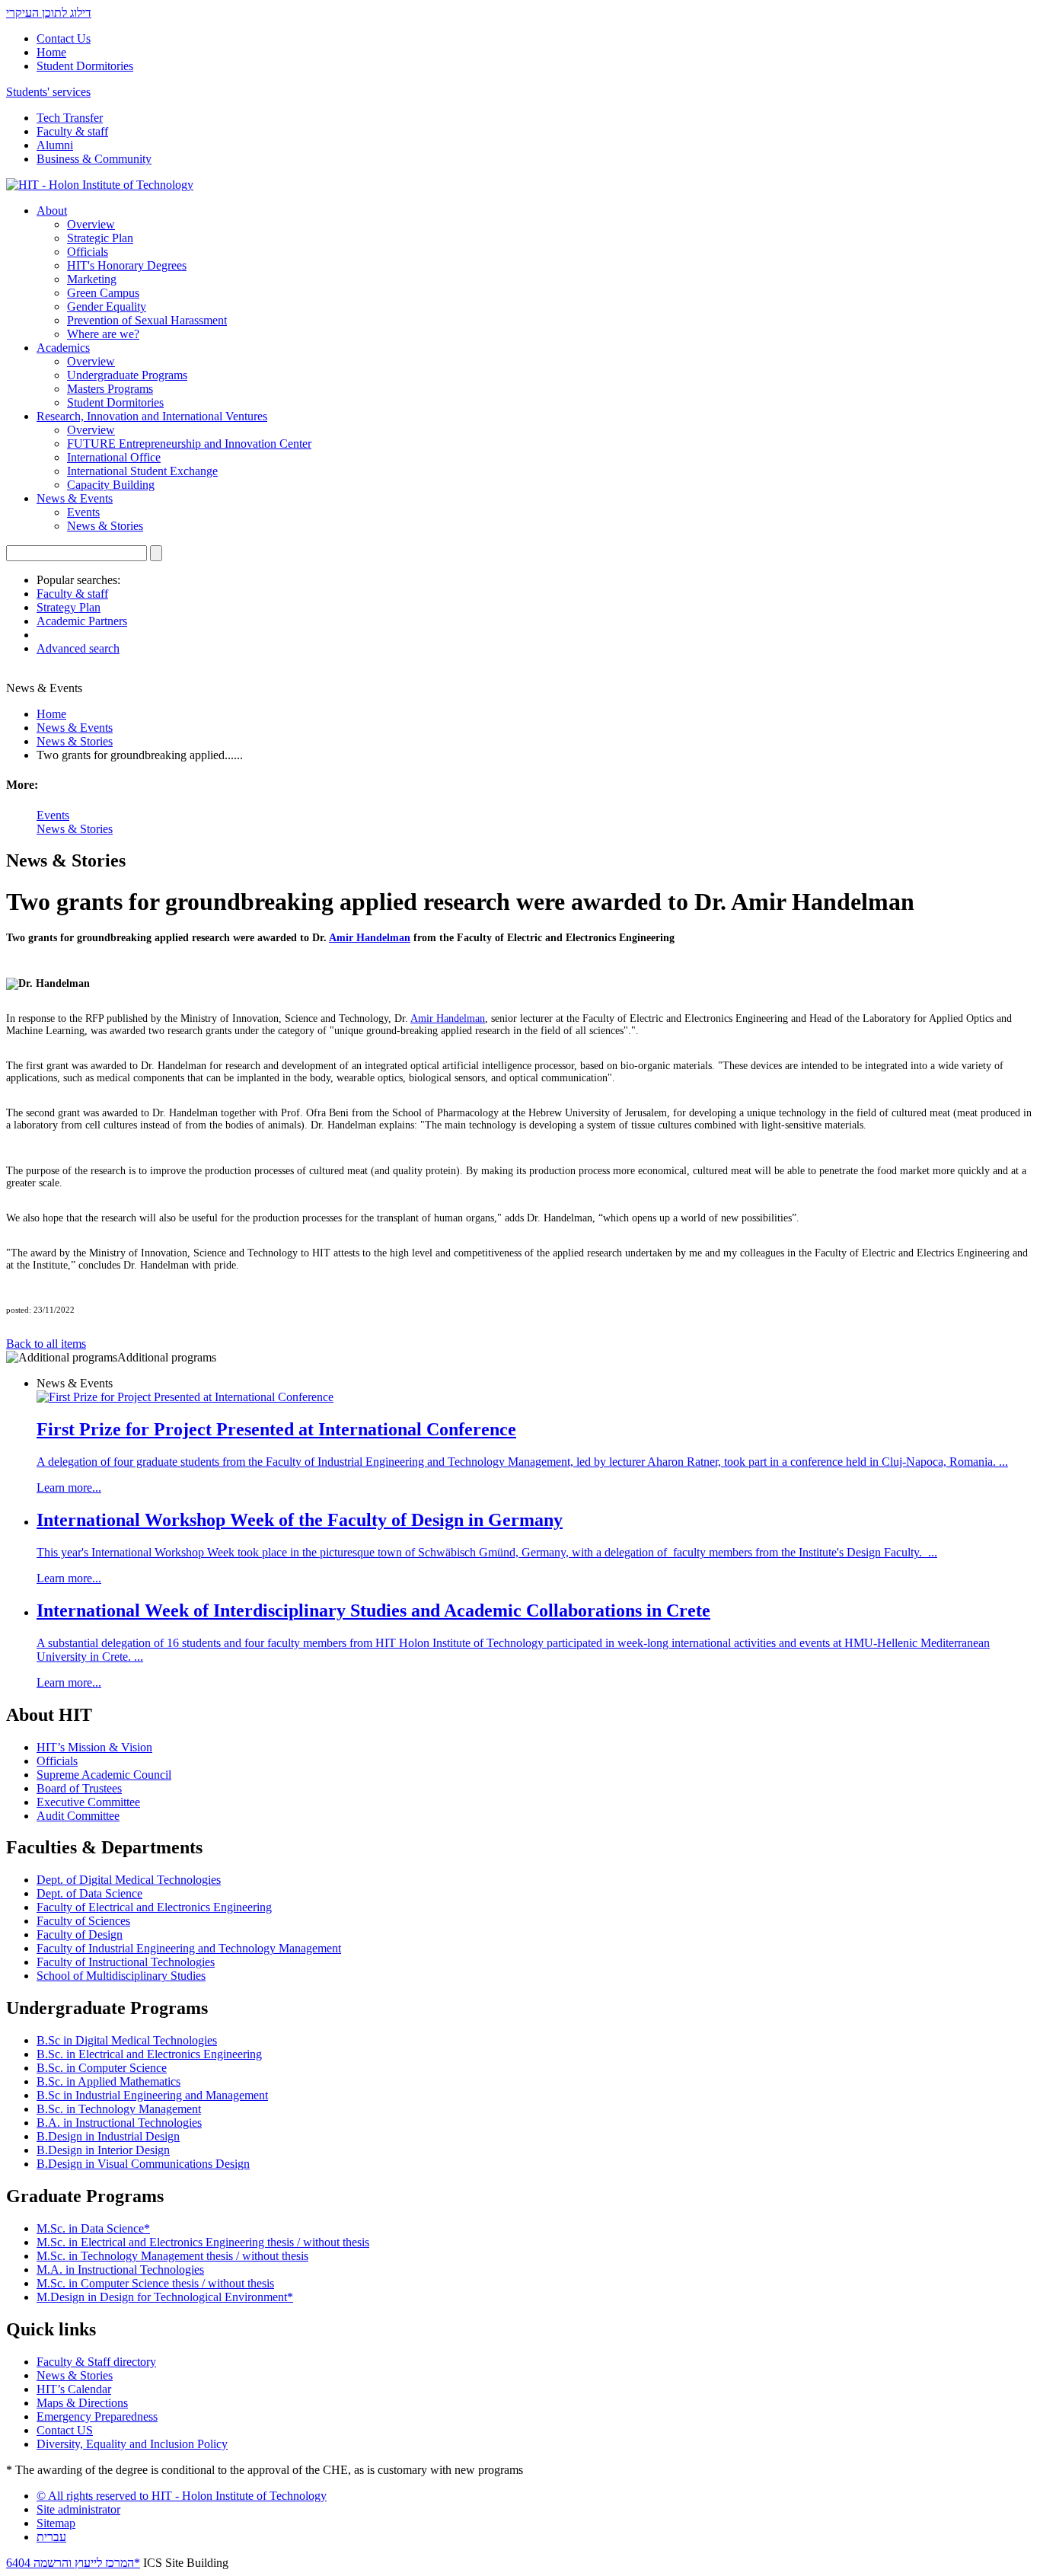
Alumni (55, 145)
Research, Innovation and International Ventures (152, 416)
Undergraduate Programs (127, 375)
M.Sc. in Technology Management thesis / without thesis (172, 2256)
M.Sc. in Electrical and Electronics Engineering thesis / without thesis (203, 2242)
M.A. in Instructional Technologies (120, 2270)
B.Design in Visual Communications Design (143, 2164)
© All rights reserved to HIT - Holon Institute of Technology (182, 2496)
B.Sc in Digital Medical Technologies (127, 2040)
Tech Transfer (70, 118)
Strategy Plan (69, 607)
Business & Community (94, 159)
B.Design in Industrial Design (108, 2136)
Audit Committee (78, 1816)
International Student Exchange (142, 471)
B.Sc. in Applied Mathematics (108, 2081)
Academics (63, 348)
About (52, 211)
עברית (51, 2537)
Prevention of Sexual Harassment (147, 320)
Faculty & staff (72, 131)
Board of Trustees (79, 1788)
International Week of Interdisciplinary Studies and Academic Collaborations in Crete (373, 1610)
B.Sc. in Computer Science (102, 2068)
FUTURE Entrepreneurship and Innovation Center (189, 444)
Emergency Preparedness (97, 2416)
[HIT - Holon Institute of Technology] (100, 185)
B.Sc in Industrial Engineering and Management (152, 2095)
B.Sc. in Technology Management (119, 2109)
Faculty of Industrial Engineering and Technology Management (189, 1948)
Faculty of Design (80, 1934)
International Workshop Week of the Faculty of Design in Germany (300, 1520)
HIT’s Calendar (74, 2389)
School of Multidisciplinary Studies (121, 1976)
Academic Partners (82, 621)
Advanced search (78, 648)
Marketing (92, 279)
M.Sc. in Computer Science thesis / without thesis (155, 2283)
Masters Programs (110, 389)
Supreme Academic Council (104, 1775)
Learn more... (69, 1488)
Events (83, 512)
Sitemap (56, 2523)
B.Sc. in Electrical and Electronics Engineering (149, 2054)
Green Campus (103, 293)
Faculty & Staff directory (96, 2362)
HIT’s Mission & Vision (94, 1747)
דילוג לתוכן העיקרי (49, 13)
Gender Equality (107, 306)
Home (51, 52)
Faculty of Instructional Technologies (126, 1962)
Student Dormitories (85, 66)
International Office (114, 457)
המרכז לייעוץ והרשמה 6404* (73, 2563)
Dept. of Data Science (89, 1893)
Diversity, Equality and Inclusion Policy (132, 2444)
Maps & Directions (82, 2403)
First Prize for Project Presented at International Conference (276, 1429)
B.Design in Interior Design (103, 2150)
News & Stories (105, 526)
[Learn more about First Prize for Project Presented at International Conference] (185, 1397)
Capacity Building (111, 485)
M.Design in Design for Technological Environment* (165, 2297)
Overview (91, 224)
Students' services (48, 92)
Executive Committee (88, 1802)
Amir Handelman (370, 938)
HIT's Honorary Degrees (127, 265)
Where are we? (103, 334)
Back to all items (46, 1344)
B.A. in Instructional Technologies (119, 2123)
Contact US (65, 2430)
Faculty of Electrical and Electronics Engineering (154, 1907)
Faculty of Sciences (83, 1921)
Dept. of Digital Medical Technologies (129, 1880)
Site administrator (78, 2509)
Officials (88, 252)
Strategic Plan (100, 238)
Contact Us (64, 38)
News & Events (75, 498)
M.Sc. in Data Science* (93, 2228)
